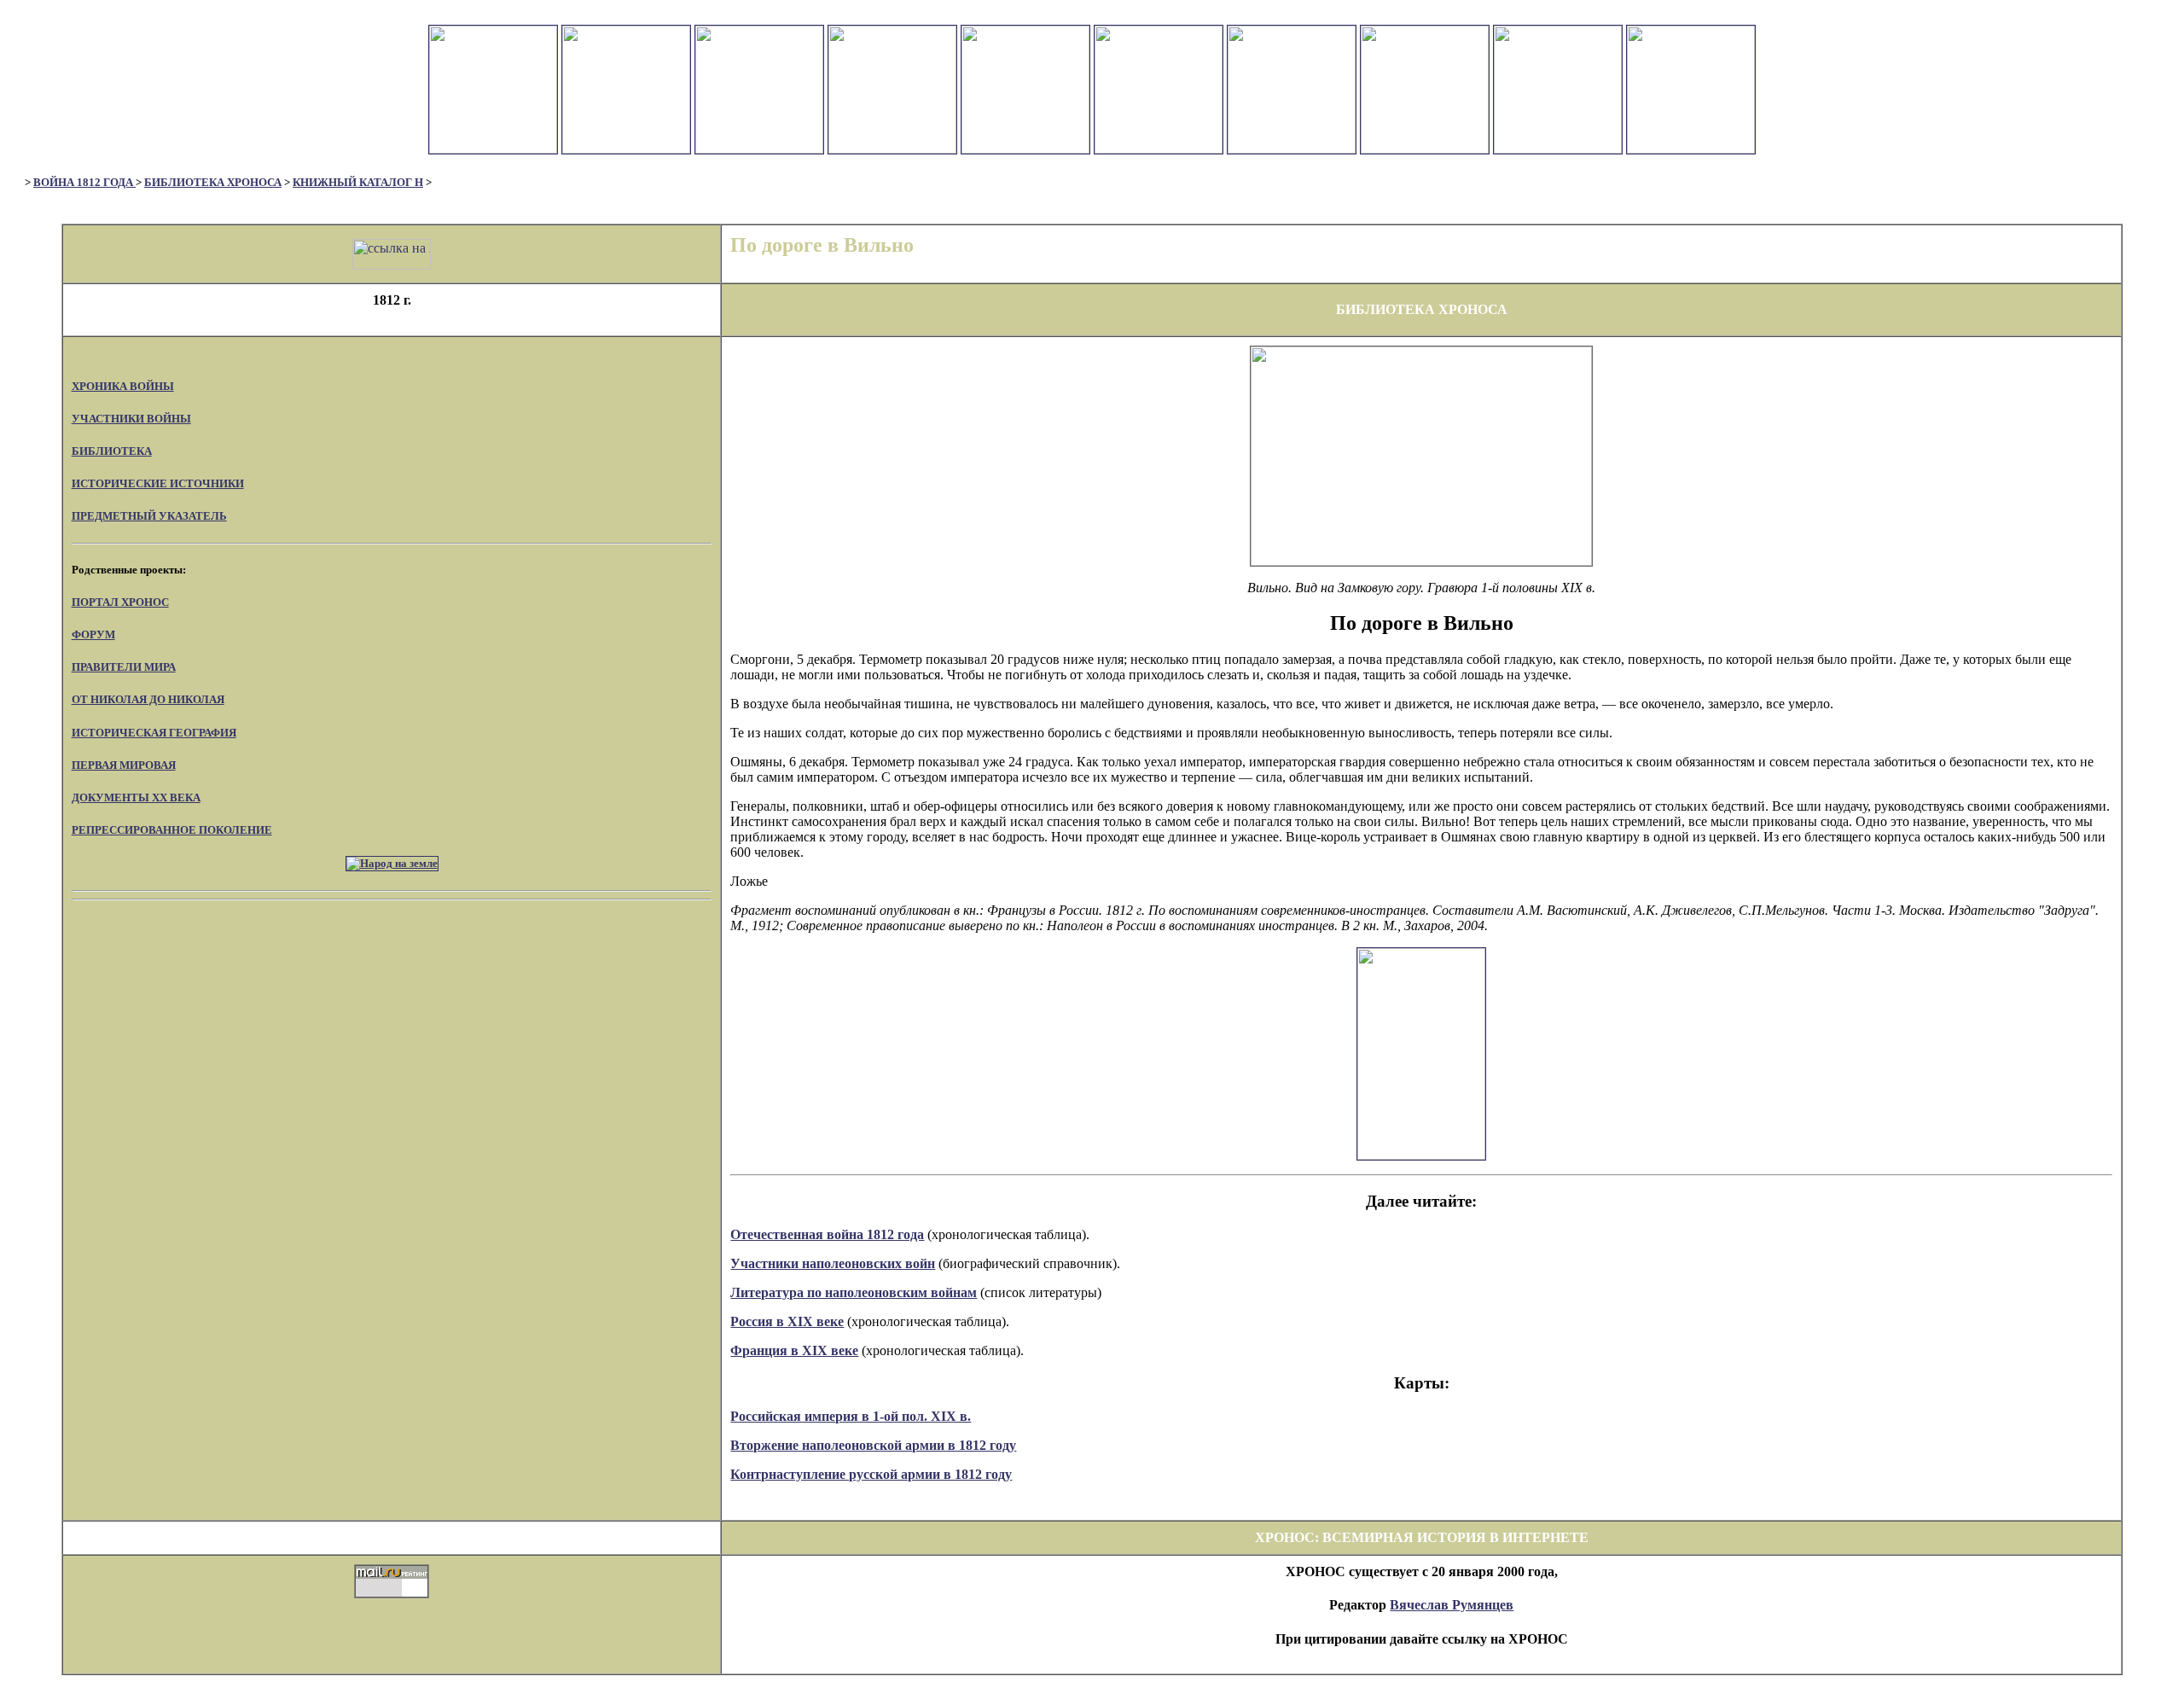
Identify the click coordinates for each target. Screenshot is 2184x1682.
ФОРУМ (93, 634)
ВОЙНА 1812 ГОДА (84, 182)
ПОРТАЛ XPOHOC (120, 602)
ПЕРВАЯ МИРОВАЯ (124, 765)
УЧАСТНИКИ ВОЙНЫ (131, 419)
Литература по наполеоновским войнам (854, 1292)
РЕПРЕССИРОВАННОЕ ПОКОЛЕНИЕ (172, 830)
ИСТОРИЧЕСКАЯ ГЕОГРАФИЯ (154, 733)
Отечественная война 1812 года (827, 1234)
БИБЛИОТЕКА (112, 451)
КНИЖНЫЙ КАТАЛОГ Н (358, 182)
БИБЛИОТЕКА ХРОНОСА (213, 182)
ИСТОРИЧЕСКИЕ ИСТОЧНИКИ (158, 483)
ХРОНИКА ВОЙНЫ (123, 386)
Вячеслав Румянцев (1452, 1605)
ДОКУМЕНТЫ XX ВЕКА (136, 797)
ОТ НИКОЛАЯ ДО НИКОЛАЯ (148, 699)
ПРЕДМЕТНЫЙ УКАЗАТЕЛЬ (149, 516)
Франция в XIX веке (794, 1350)
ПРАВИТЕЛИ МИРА (124, 667)
